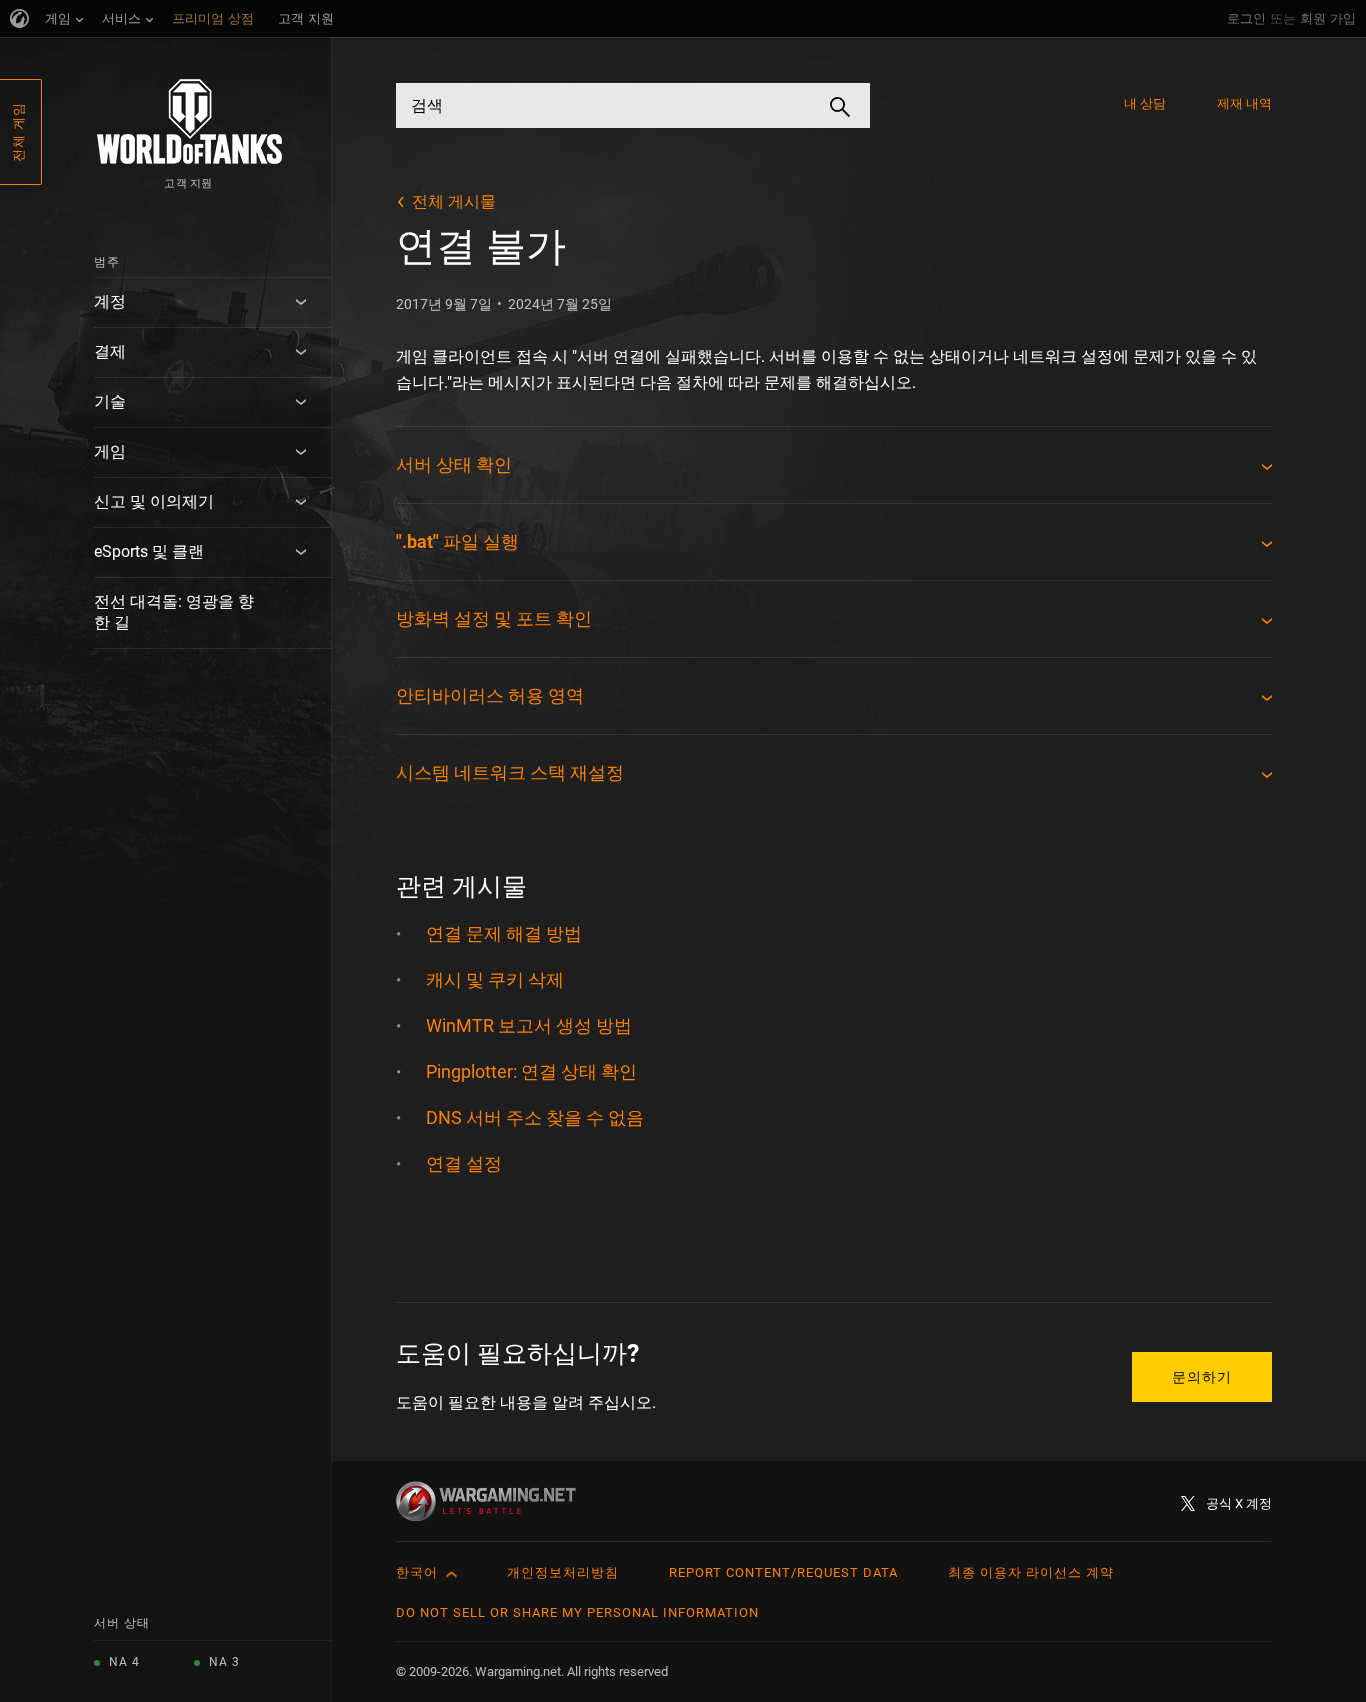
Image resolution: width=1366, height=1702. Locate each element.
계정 (110, 301)
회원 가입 (1328, 18)
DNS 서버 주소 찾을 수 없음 (535, 1117)
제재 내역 (1245, 103)
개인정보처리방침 (563, 1572)
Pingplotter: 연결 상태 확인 (531, 1071)
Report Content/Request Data (783, 1572)
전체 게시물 (454, 201)
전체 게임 (18, 132)
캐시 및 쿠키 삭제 (495, 979)
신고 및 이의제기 (154, 501)
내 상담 (1145, 103)
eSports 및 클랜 (149, 551)
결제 (110, 351)
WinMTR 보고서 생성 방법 (529, 1025)
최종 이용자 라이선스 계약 (1031, 1572)
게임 (110, 451)
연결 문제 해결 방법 (504, 933)
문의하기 (1202, 1377)
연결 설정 (464, 1163)
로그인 (1246, 18)
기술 (110, 401)
